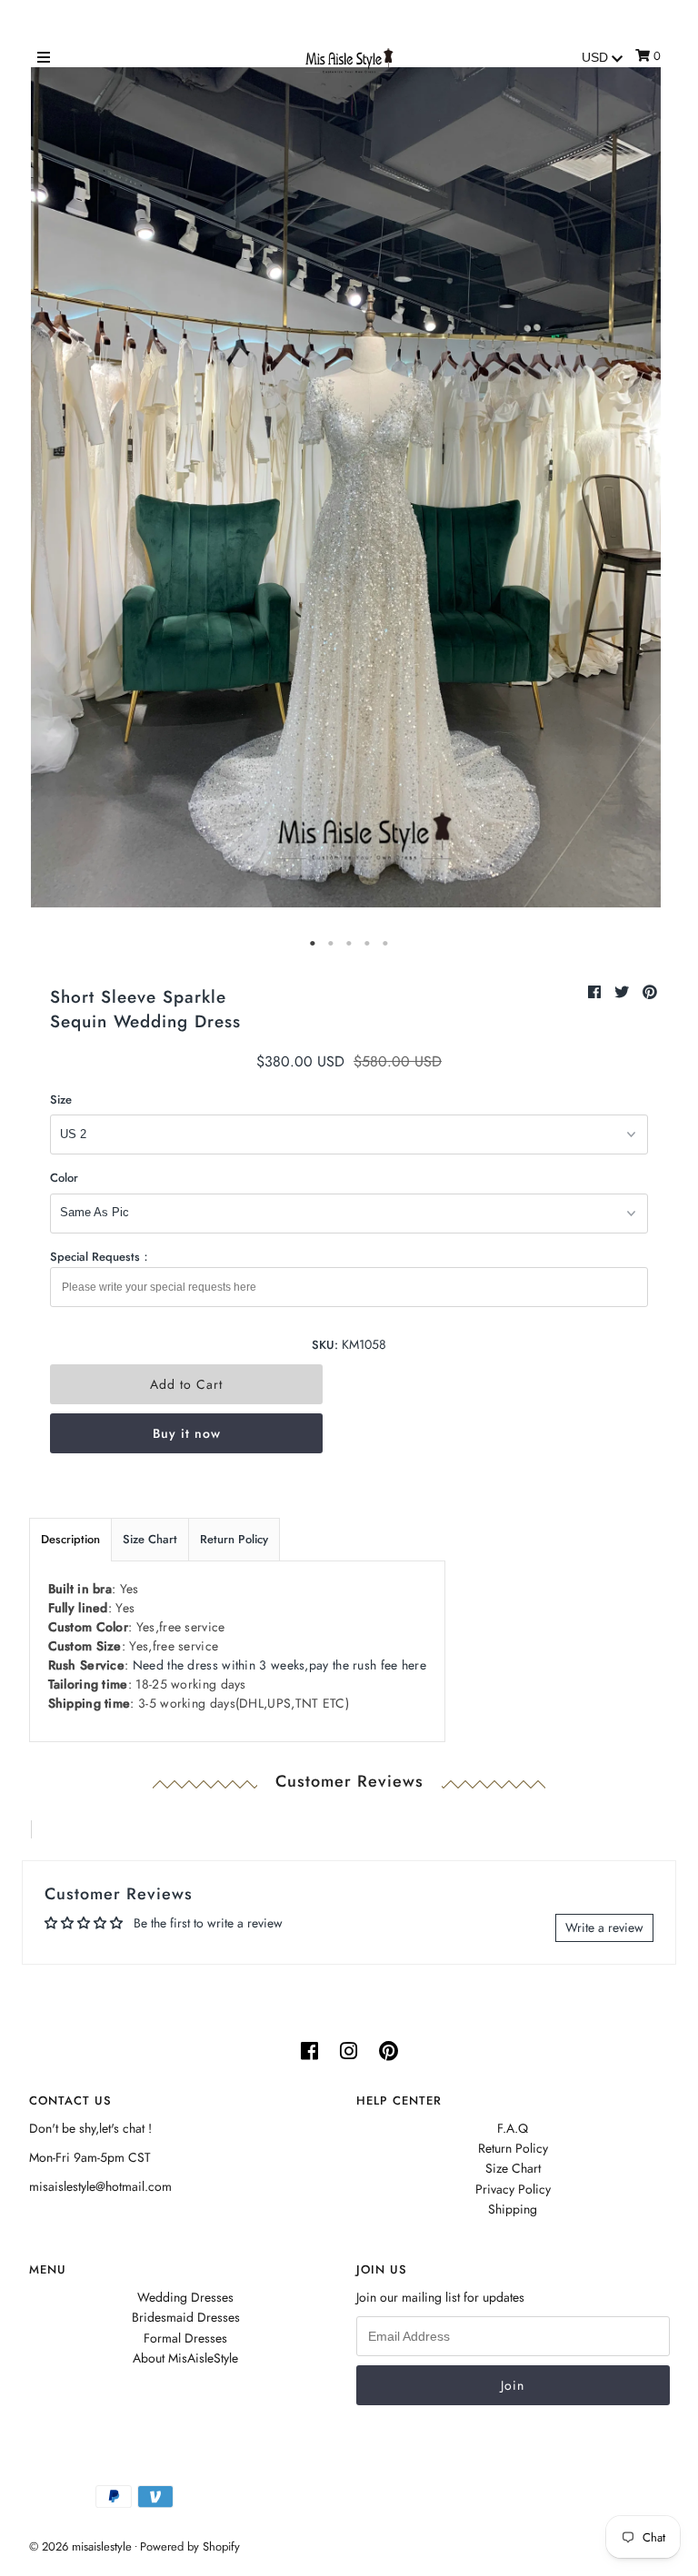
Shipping (513, 2209)
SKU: (325, 1345)
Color (64, 1178)
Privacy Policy (513, 2189)
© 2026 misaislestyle (80, 2546)
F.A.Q (513, 2128)
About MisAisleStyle (185, 2358)
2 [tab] (331, 944)
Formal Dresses (185, 2338)
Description (70, 1539)
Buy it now (187, 1433)
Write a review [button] (604, 1927)
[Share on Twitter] (624, 992)
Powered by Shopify (190, 2546)
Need (279, 1665)
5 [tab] (385, 944)
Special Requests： (101, 1257)
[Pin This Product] (650, 992)
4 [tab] (367, 944)
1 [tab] (313, 944)
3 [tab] (349, 944)
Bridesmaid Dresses (186, 2317)
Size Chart (150, 1539)
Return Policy (234, 1539)
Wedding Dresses (185, 2297)
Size (61, 1100)
